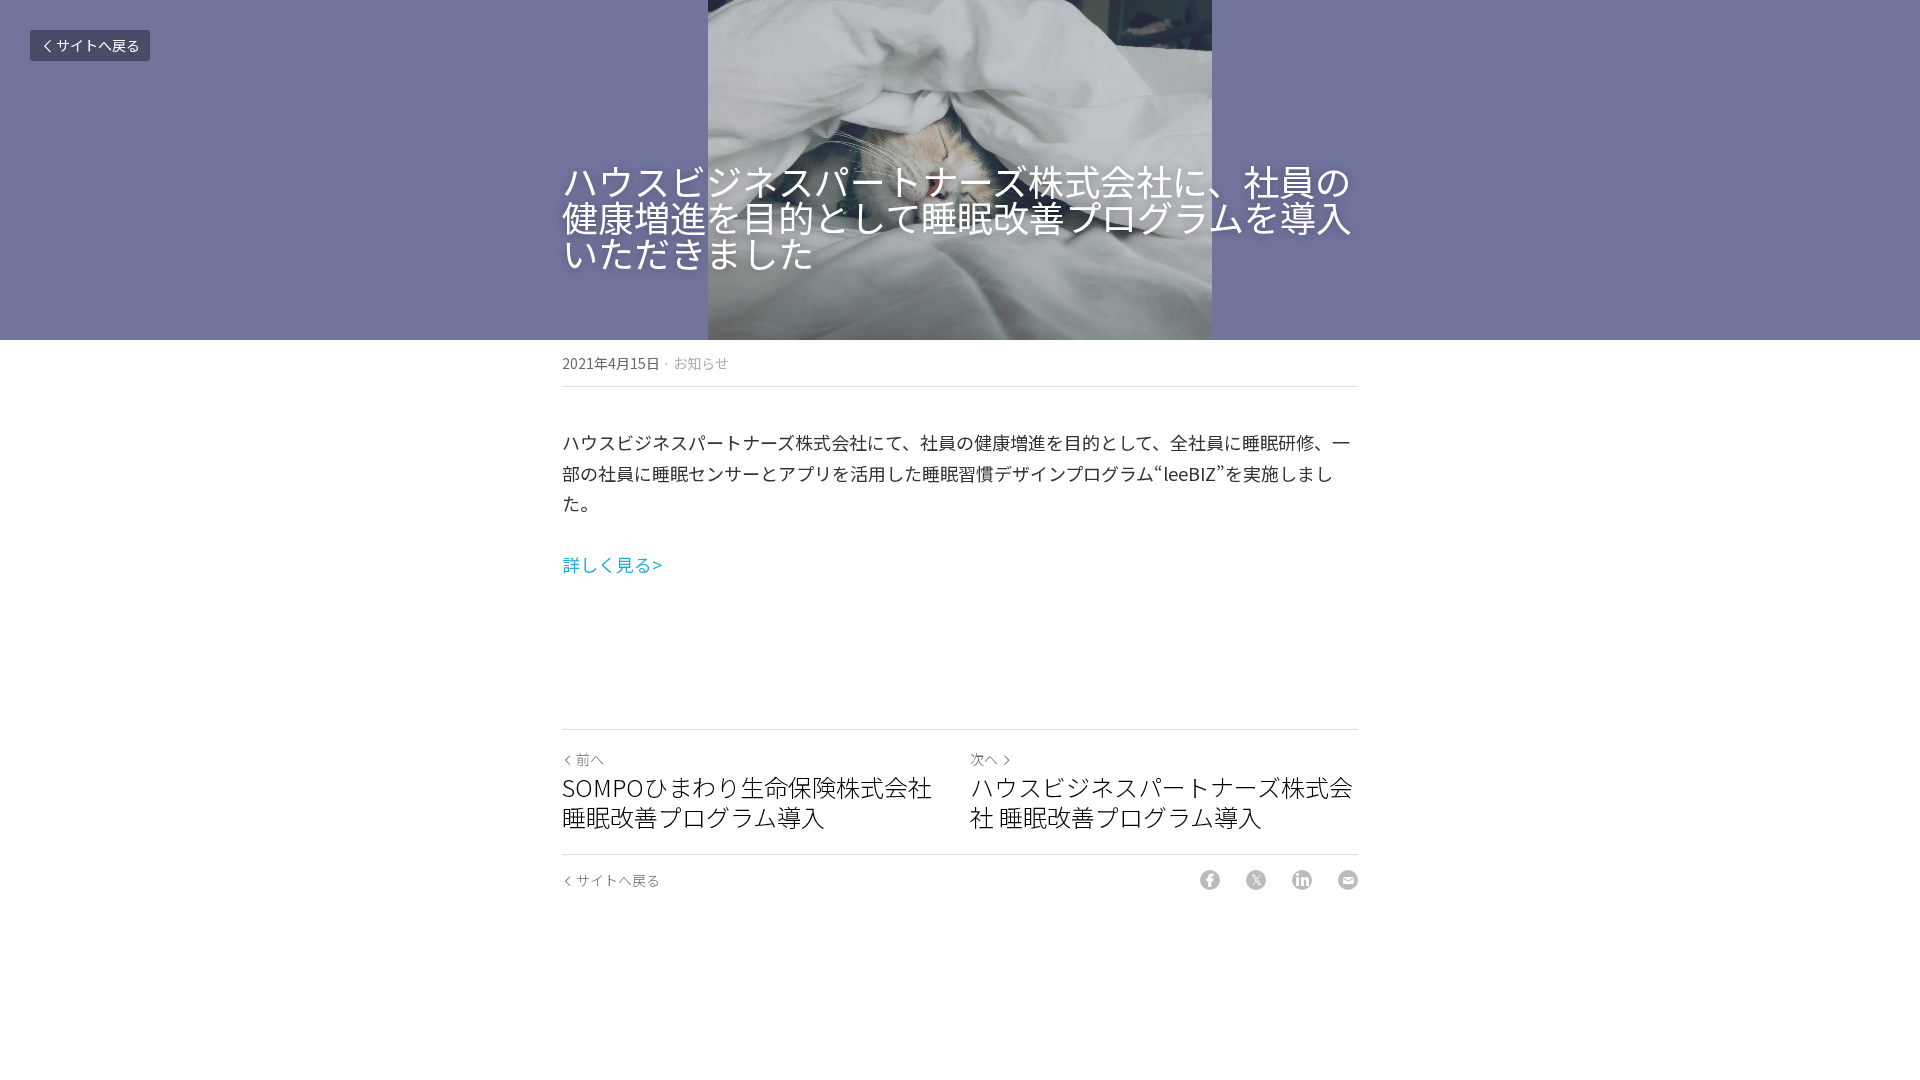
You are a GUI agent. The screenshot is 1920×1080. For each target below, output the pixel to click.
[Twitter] (1256, 880)
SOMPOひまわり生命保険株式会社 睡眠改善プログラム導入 (756, 802)
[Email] (1348, 880)
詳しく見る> (612, 564)
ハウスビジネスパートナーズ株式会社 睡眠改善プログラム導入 (1161, 802)
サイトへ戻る (98, 45)
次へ (984, 759)
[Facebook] (1210, 880)
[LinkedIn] (1302, 880)
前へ (590, 759)
